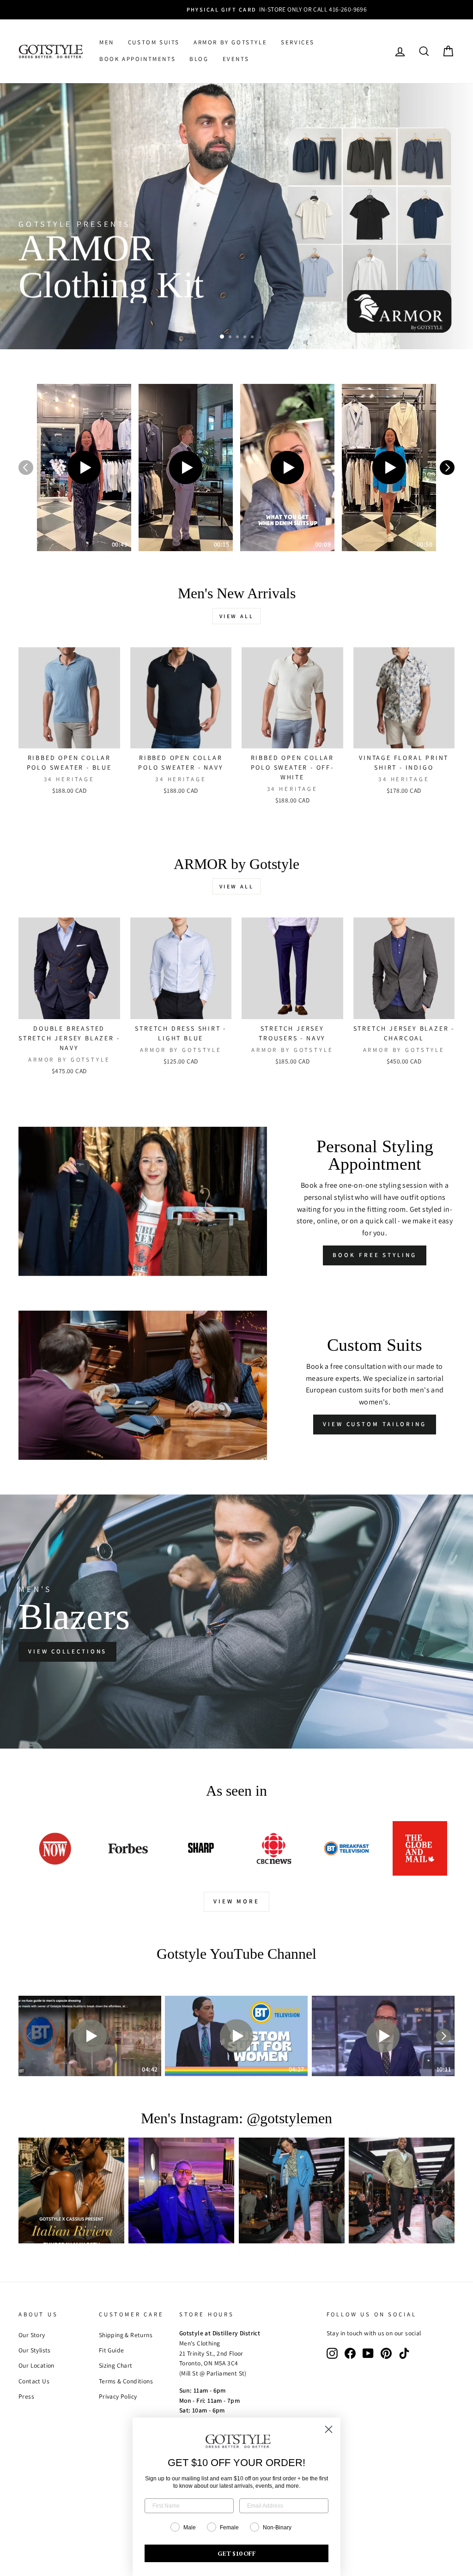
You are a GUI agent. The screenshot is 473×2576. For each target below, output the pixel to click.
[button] (84, 468)
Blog (199, 59)
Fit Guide (112, 2350)
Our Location (36, 2365)
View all (237, 616)
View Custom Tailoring (375, 1424)
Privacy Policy (118, 2396)
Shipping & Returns (126, 2335)
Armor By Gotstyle (230, 42)
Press (26, 2396)
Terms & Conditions (126, 2381)
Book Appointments (137, 59)
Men (107, 42)
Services (298, 42)
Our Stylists (35, 2350)
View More (236, 1901)
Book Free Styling (374, 1255)
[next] (447, 468)
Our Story (32, 2335)
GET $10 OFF (237, 2553)
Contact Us (34, 2381)
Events (236, 59)
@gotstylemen (289, 2118)
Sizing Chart (116, 2365)
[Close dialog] (329, 2429)
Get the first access (76, 319)
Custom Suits (154, 42)
